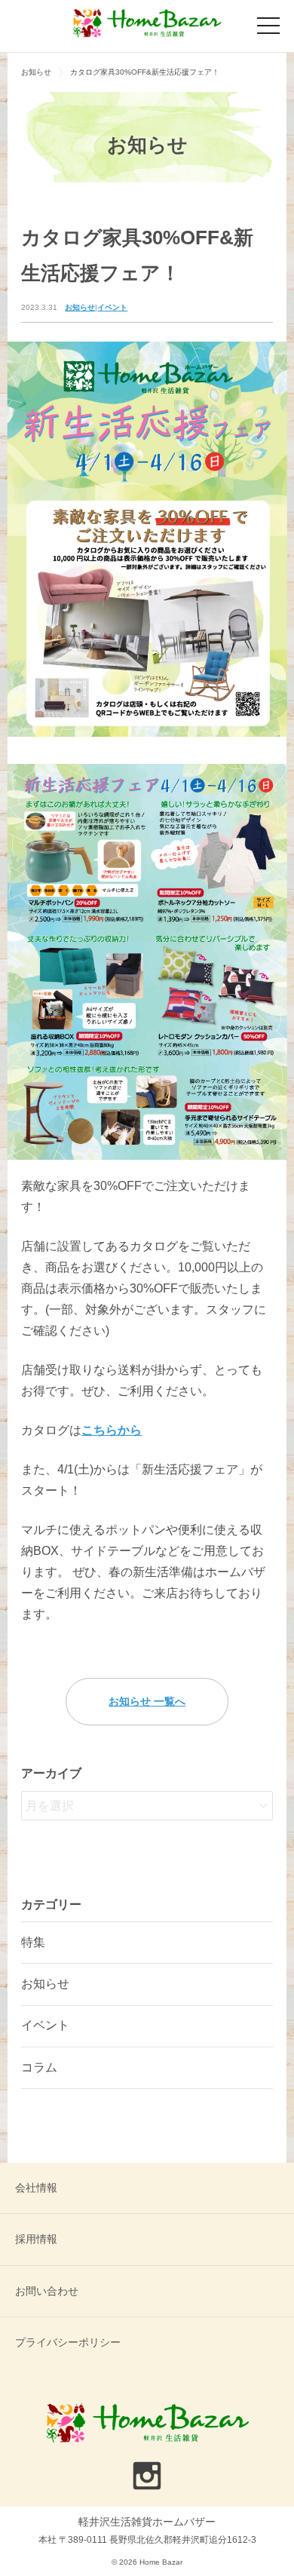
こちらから (112, 1430)
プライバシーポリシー (68, 2342)
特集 (33, 1942)
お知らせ (80, 307)
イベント (112, 307)
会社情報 (36, 2188)
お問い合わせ (47, 2291)
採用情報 (36, 2239)
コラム (39, 2067)
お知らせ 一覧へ (147, 1701)
